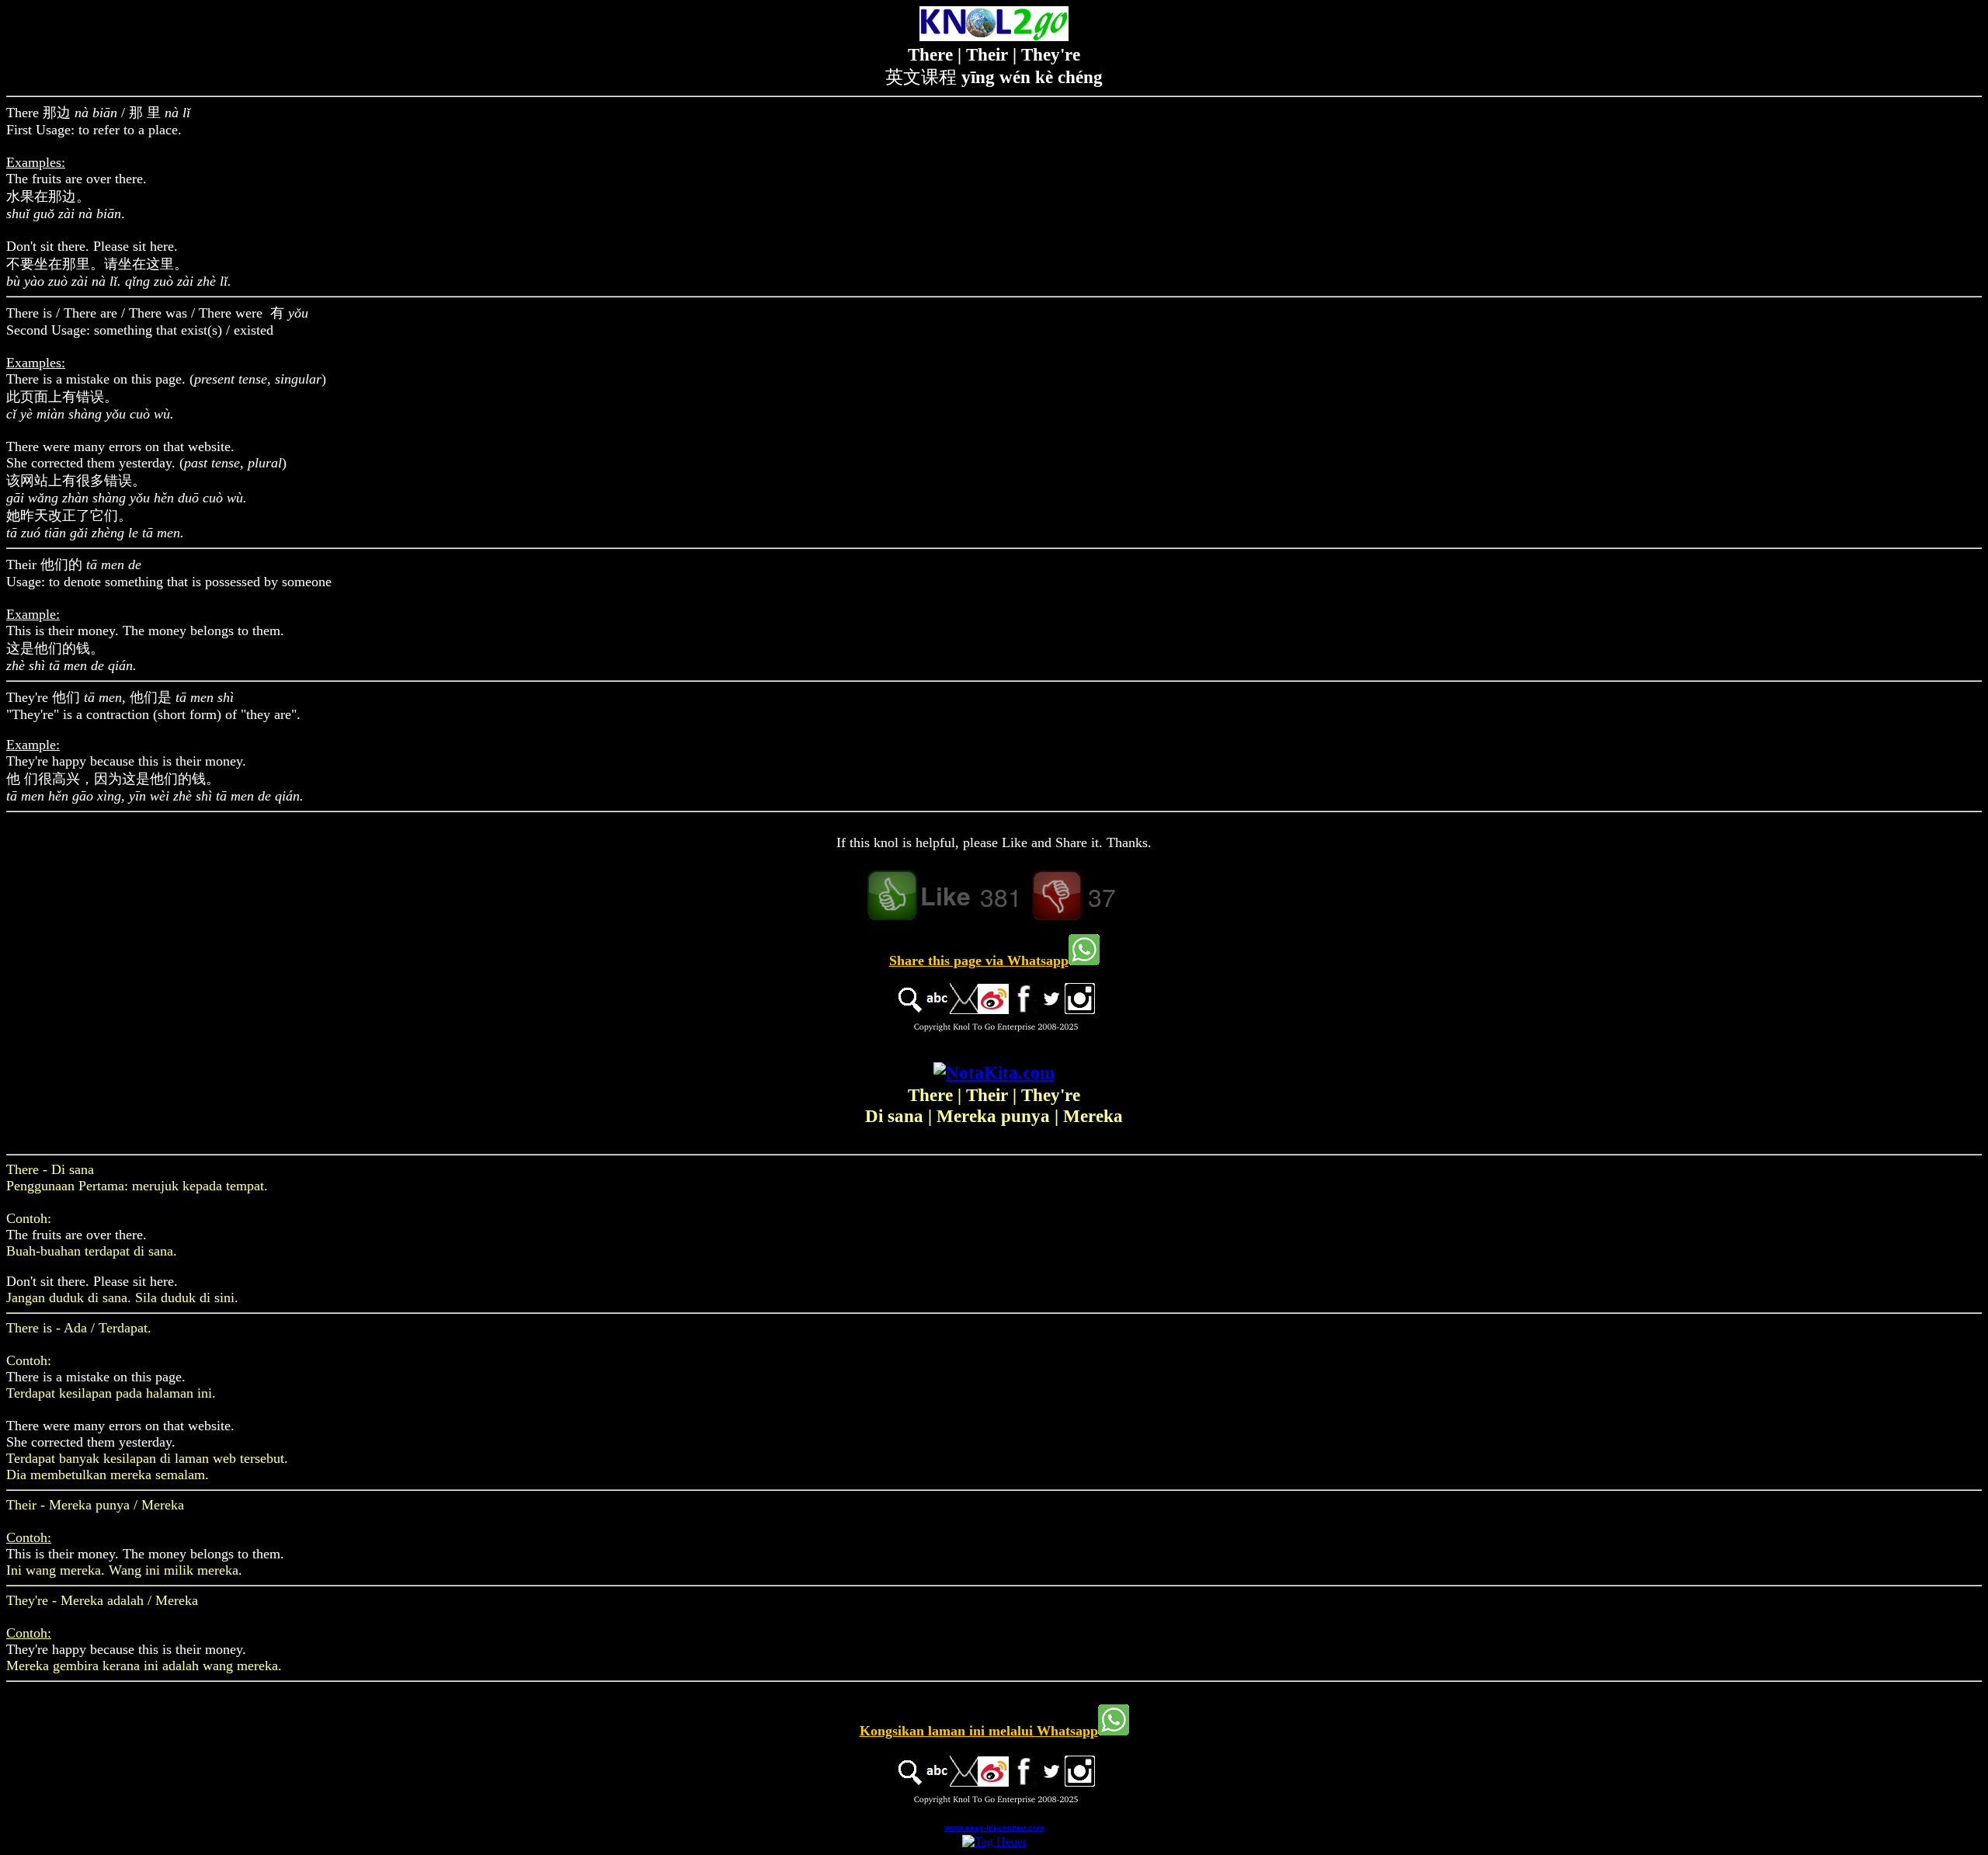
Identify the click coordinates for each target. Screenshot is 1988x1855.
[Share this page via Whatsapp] (1084, 961)
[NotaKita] (994, 1072)
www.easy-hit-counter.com (994, 1827)
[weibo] (993, 1010)
